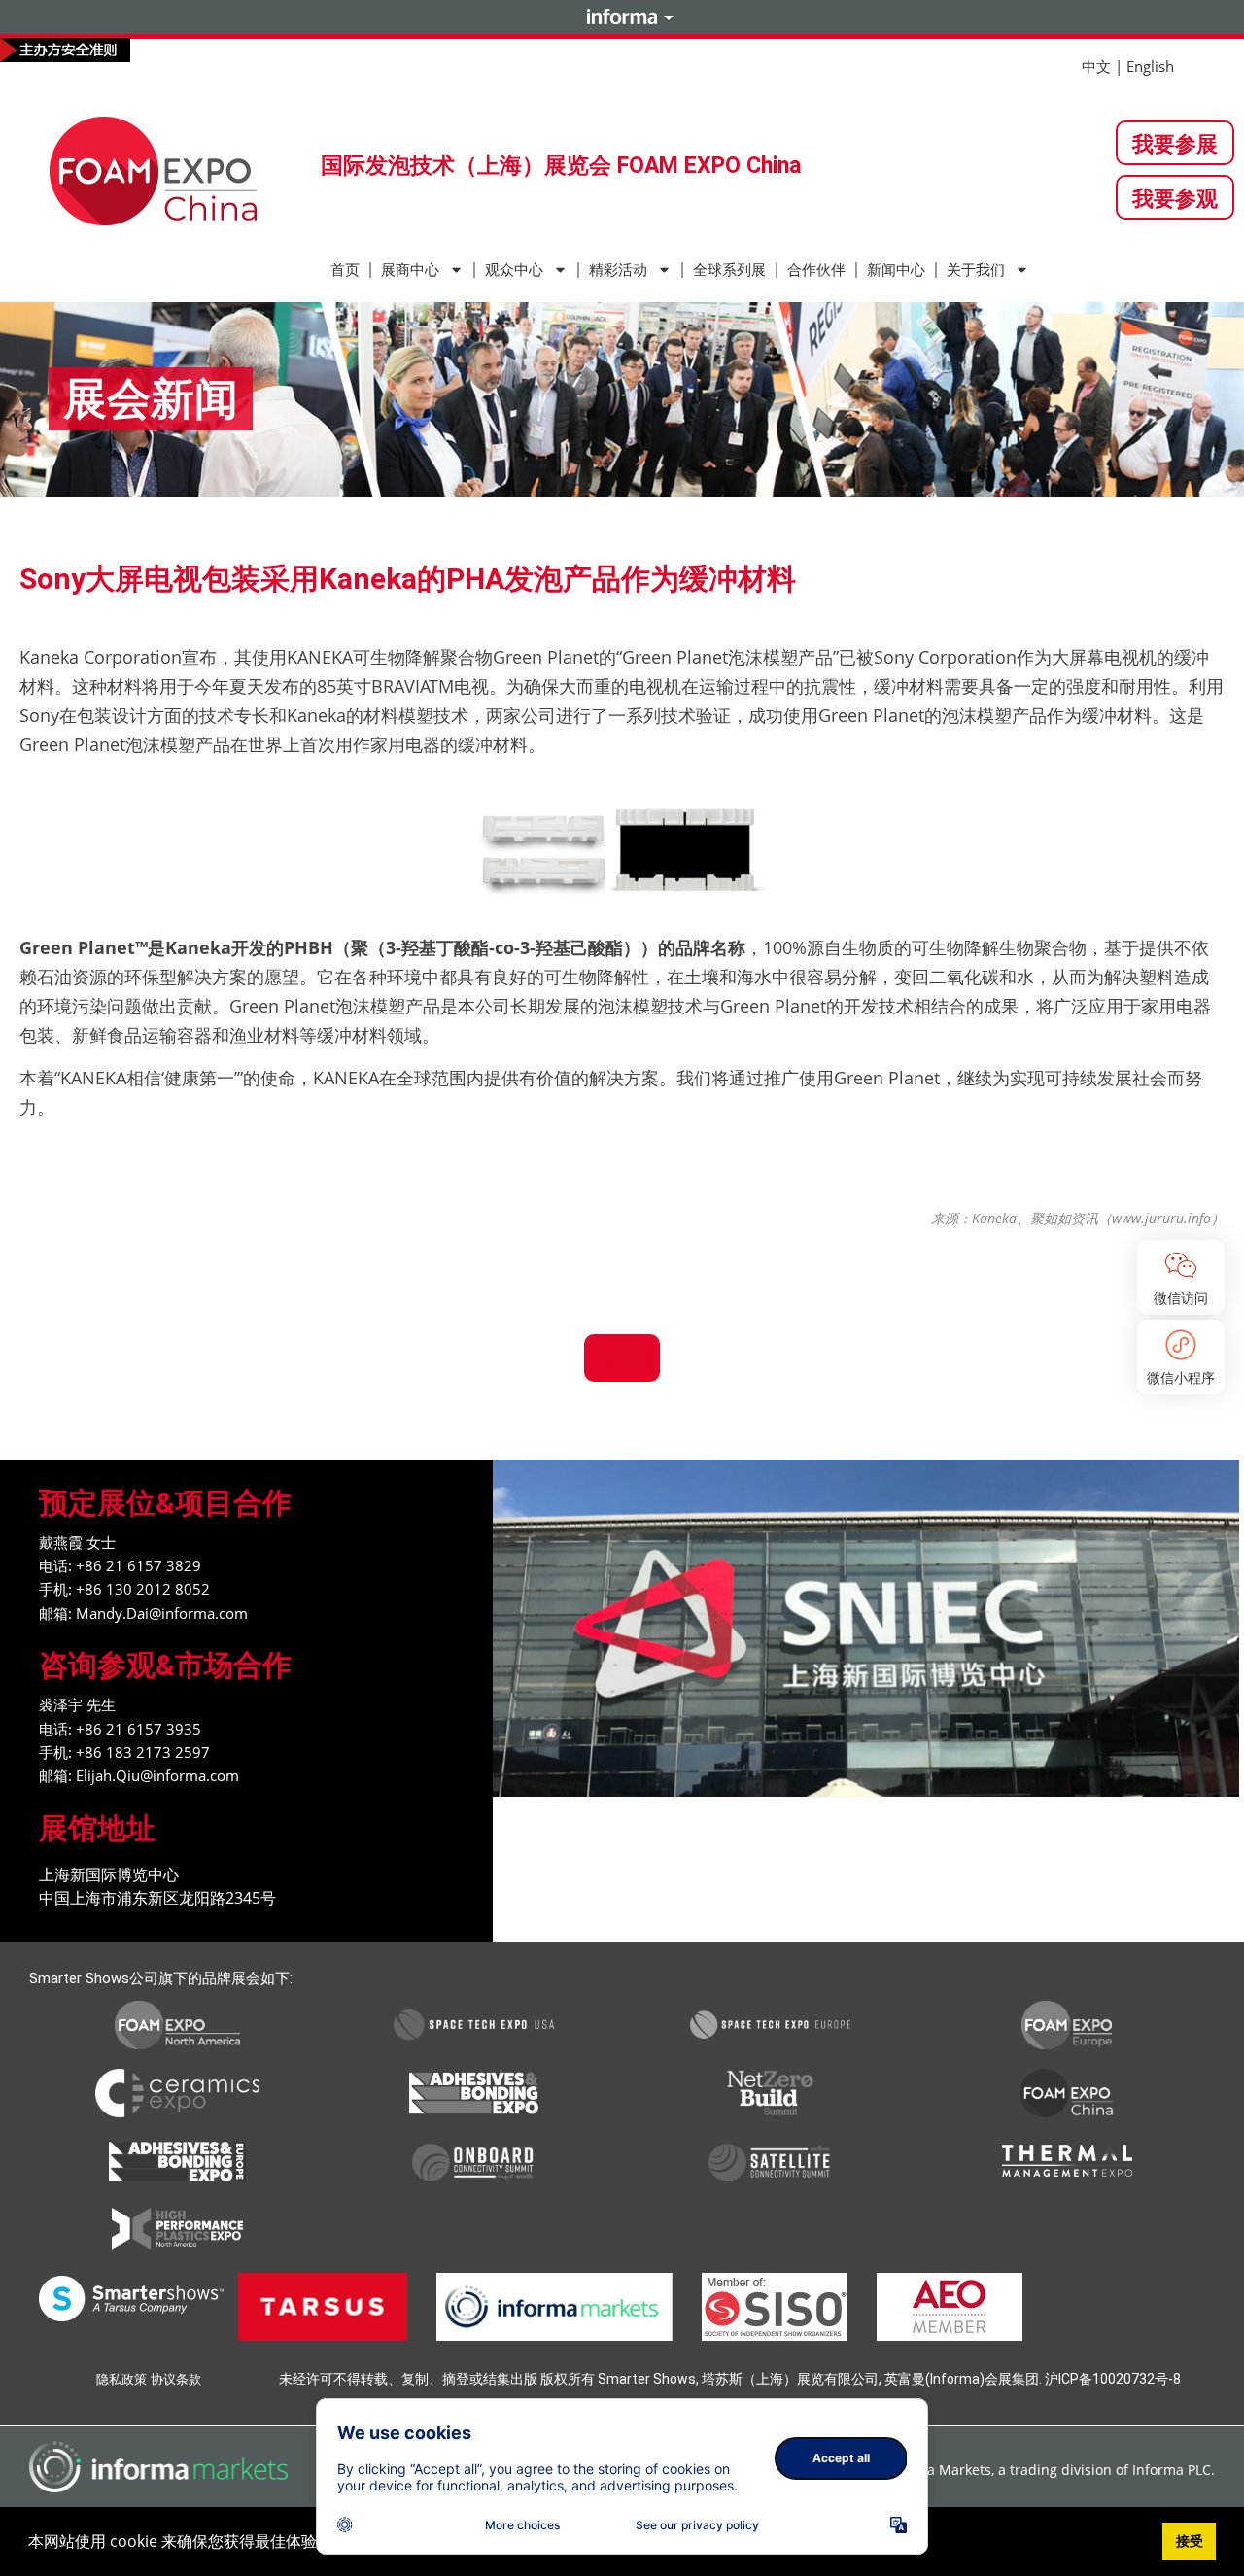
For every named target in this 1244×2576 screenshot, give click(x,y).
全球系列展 (729, 270)
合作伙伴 (816, 270)
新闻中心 (896, 270)
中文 (1096, 66)
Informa (622, 17)
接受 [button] (1190, 2541)
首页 (345, 270)
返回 (622, 1357)
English (1150, 66)
